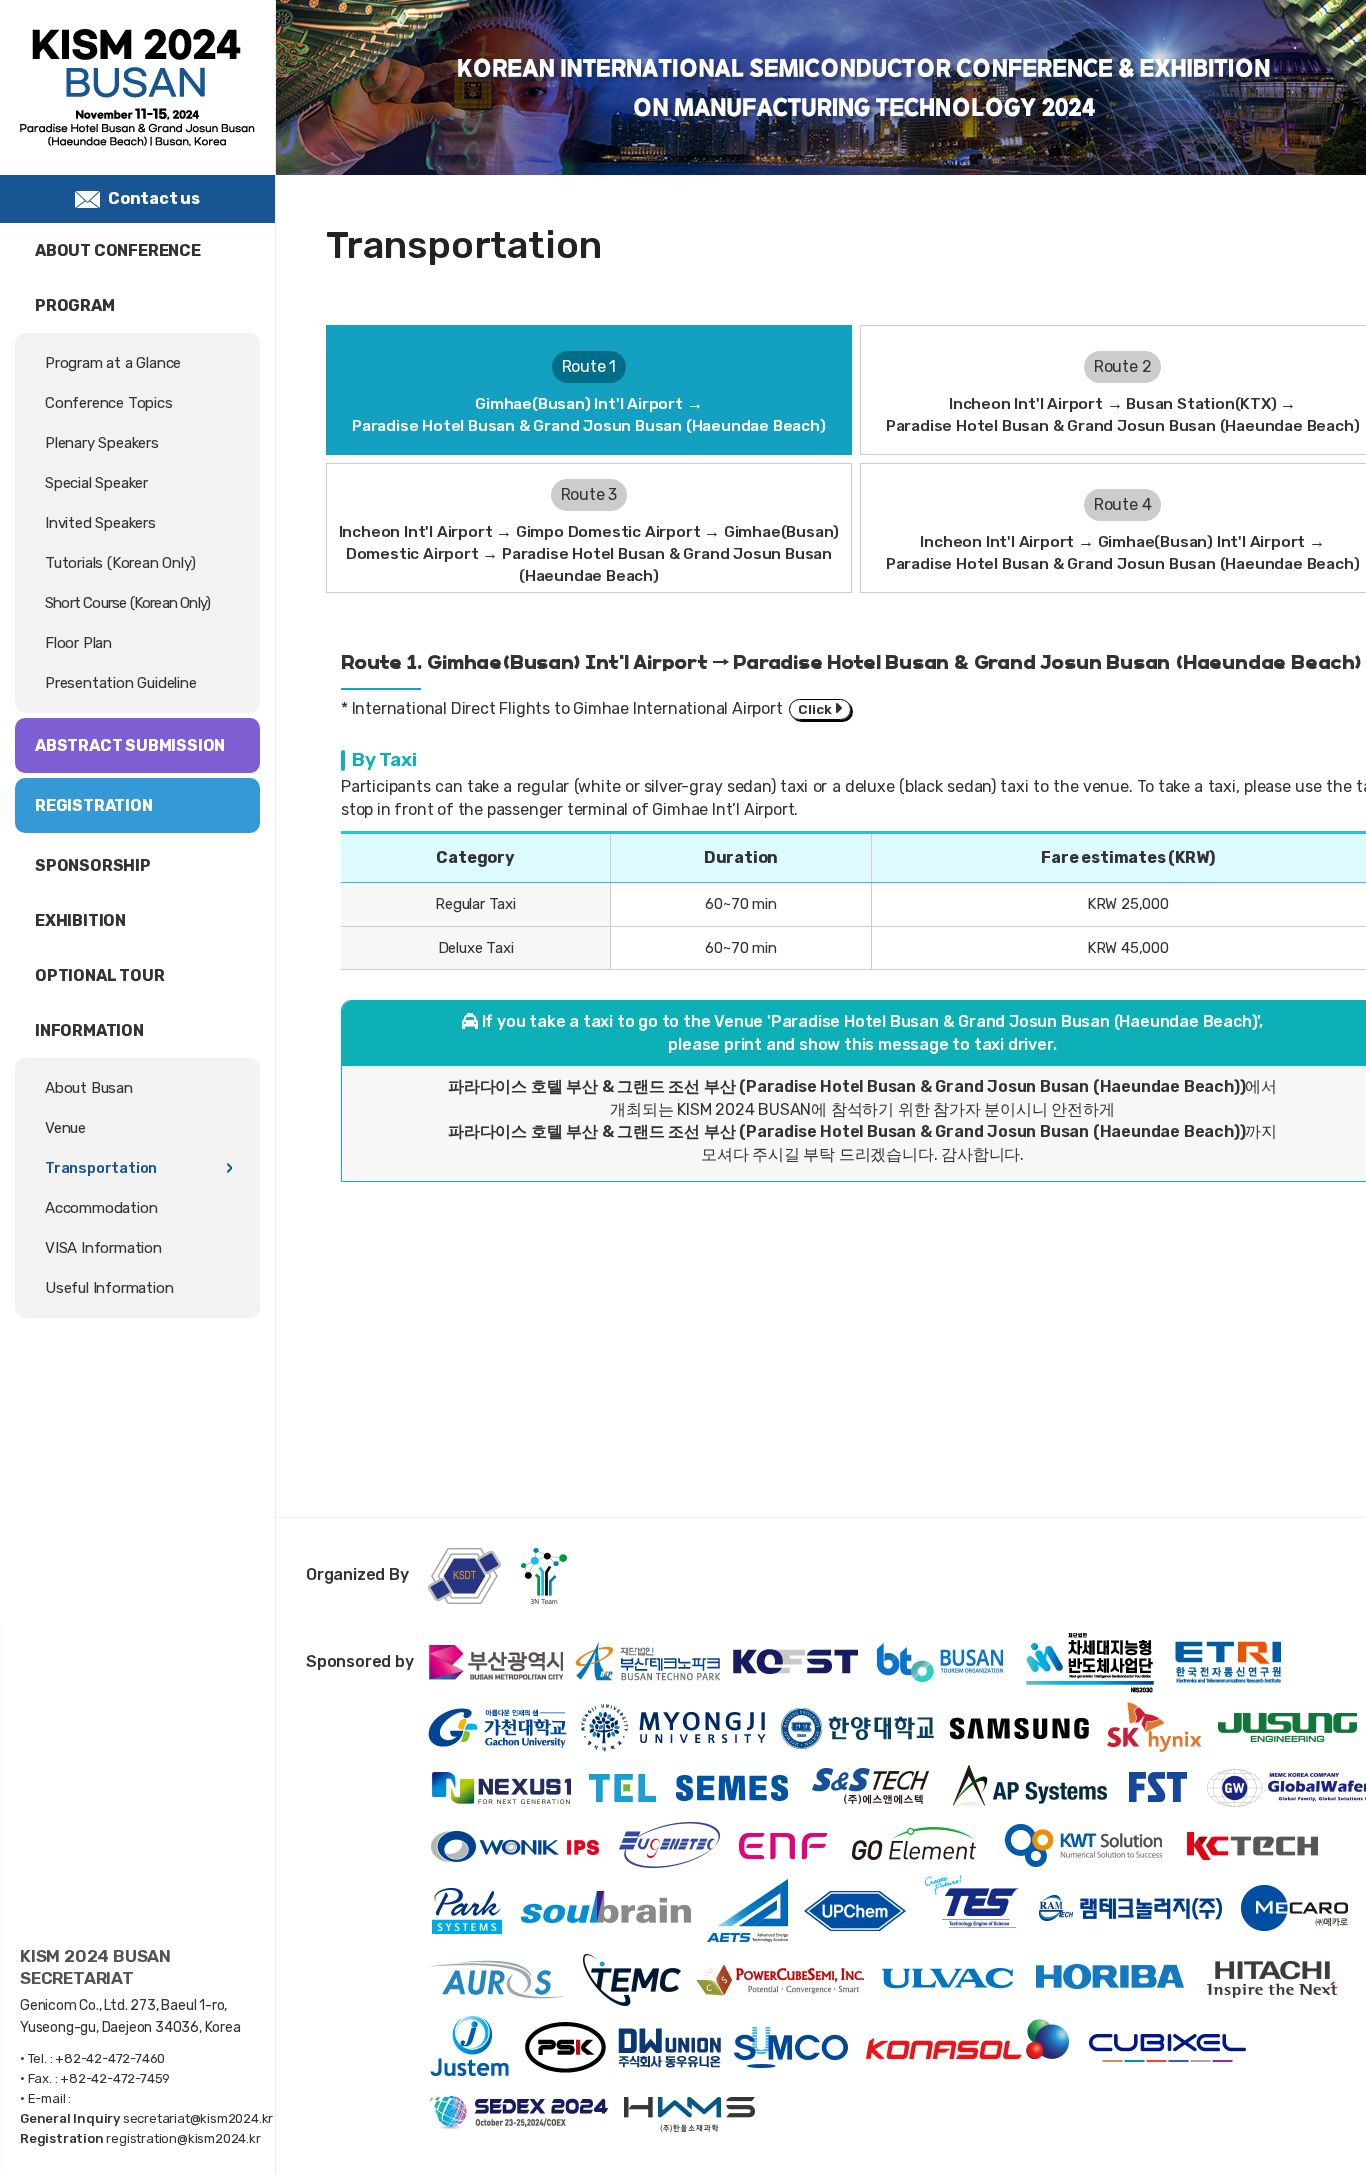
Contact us (154, 198)
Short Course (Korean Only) (127, 603)
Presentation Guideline (121, 683)
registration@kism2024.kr (183, 2138)
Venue (65, 1128)
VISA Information (103, 1248)
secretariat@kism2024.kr (198, 2118)
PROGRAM (75, 305)
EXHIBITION (80, 920)
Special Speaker (96, 483)
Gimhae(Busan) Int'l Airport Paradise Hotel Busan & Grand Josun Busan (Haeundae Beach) (589, 396)
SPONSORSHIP (93, 865)
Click (816, 709)
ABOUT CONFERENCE (118, 250)
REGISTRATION (94, 805)
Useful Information (109, 1288)
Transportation (101, 1168)
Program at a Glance (113, 363)
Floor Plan (78, 643)
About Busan (89, 1088)
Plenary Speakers (102, 443)
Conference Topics (109, 403)
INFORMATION (89, 1030)
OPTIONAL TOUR (99, 975)
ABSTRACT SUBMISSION (130, 745)
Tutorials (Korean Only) (120, 563)
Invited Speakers (100, 523)
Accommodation (101, 1208)
